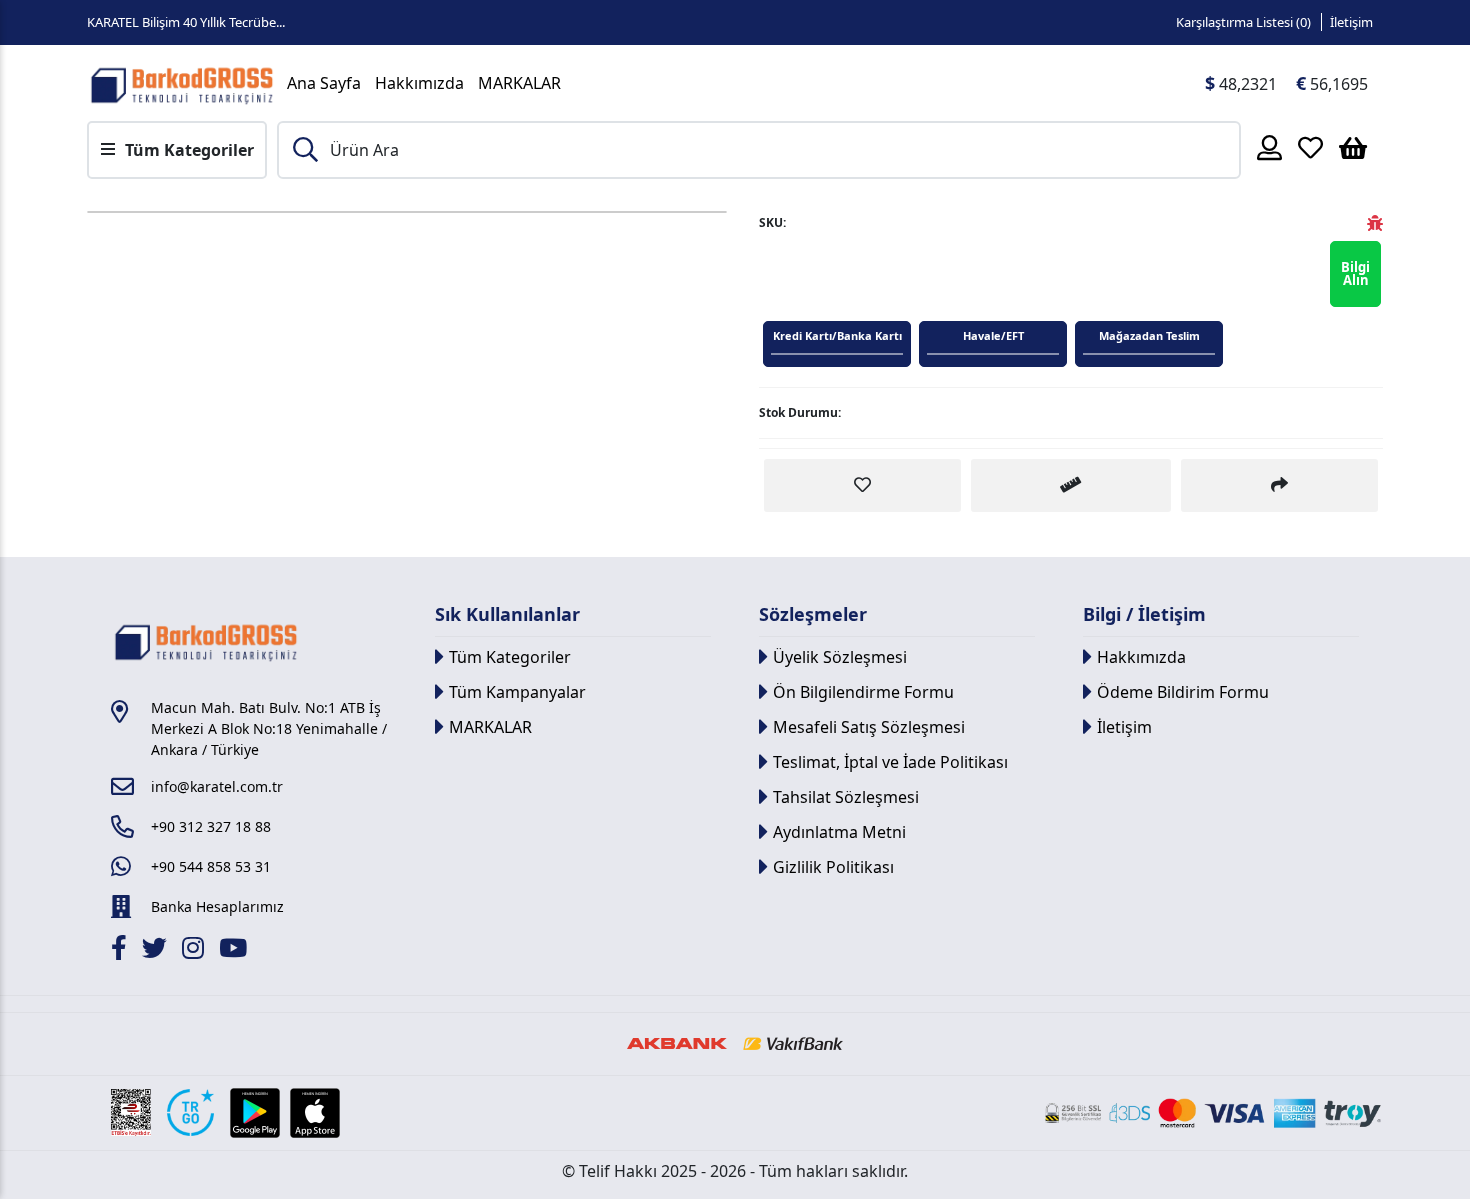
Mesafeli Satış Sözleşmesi (869, 727)
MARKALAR (519, 83)
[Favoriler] (1310, 147)
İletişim (1351, 22)
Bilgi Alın (1355, 273)
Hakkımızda (419, 83)
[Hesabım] (1269, 147)
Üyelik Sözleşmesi (840, 657)
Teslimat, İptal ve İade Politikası (890, 762)
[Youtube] (235, 951)
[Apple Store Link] (315, 1113)
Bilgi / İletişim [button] (1144, 614)
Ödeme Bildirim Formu (1183, 692)
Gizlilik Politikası (833, 867)
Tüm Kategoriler (510, 657)
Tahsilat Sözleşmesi (846, 797)
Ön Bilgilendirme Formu (863, 692)
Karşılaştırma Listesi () (1243, 22)
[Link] (182, 83)
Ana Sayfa (324, 83)
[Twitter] (157, 951)
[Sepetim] (1353, 147)
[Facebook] (121, 951)
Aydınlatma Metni (839, 832)
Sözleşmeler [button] (813, 614)
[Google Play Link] (255, 1113)
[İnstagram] (195, 951)
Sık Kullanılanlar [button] (507, 614)
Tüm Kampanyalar (517, 692)
